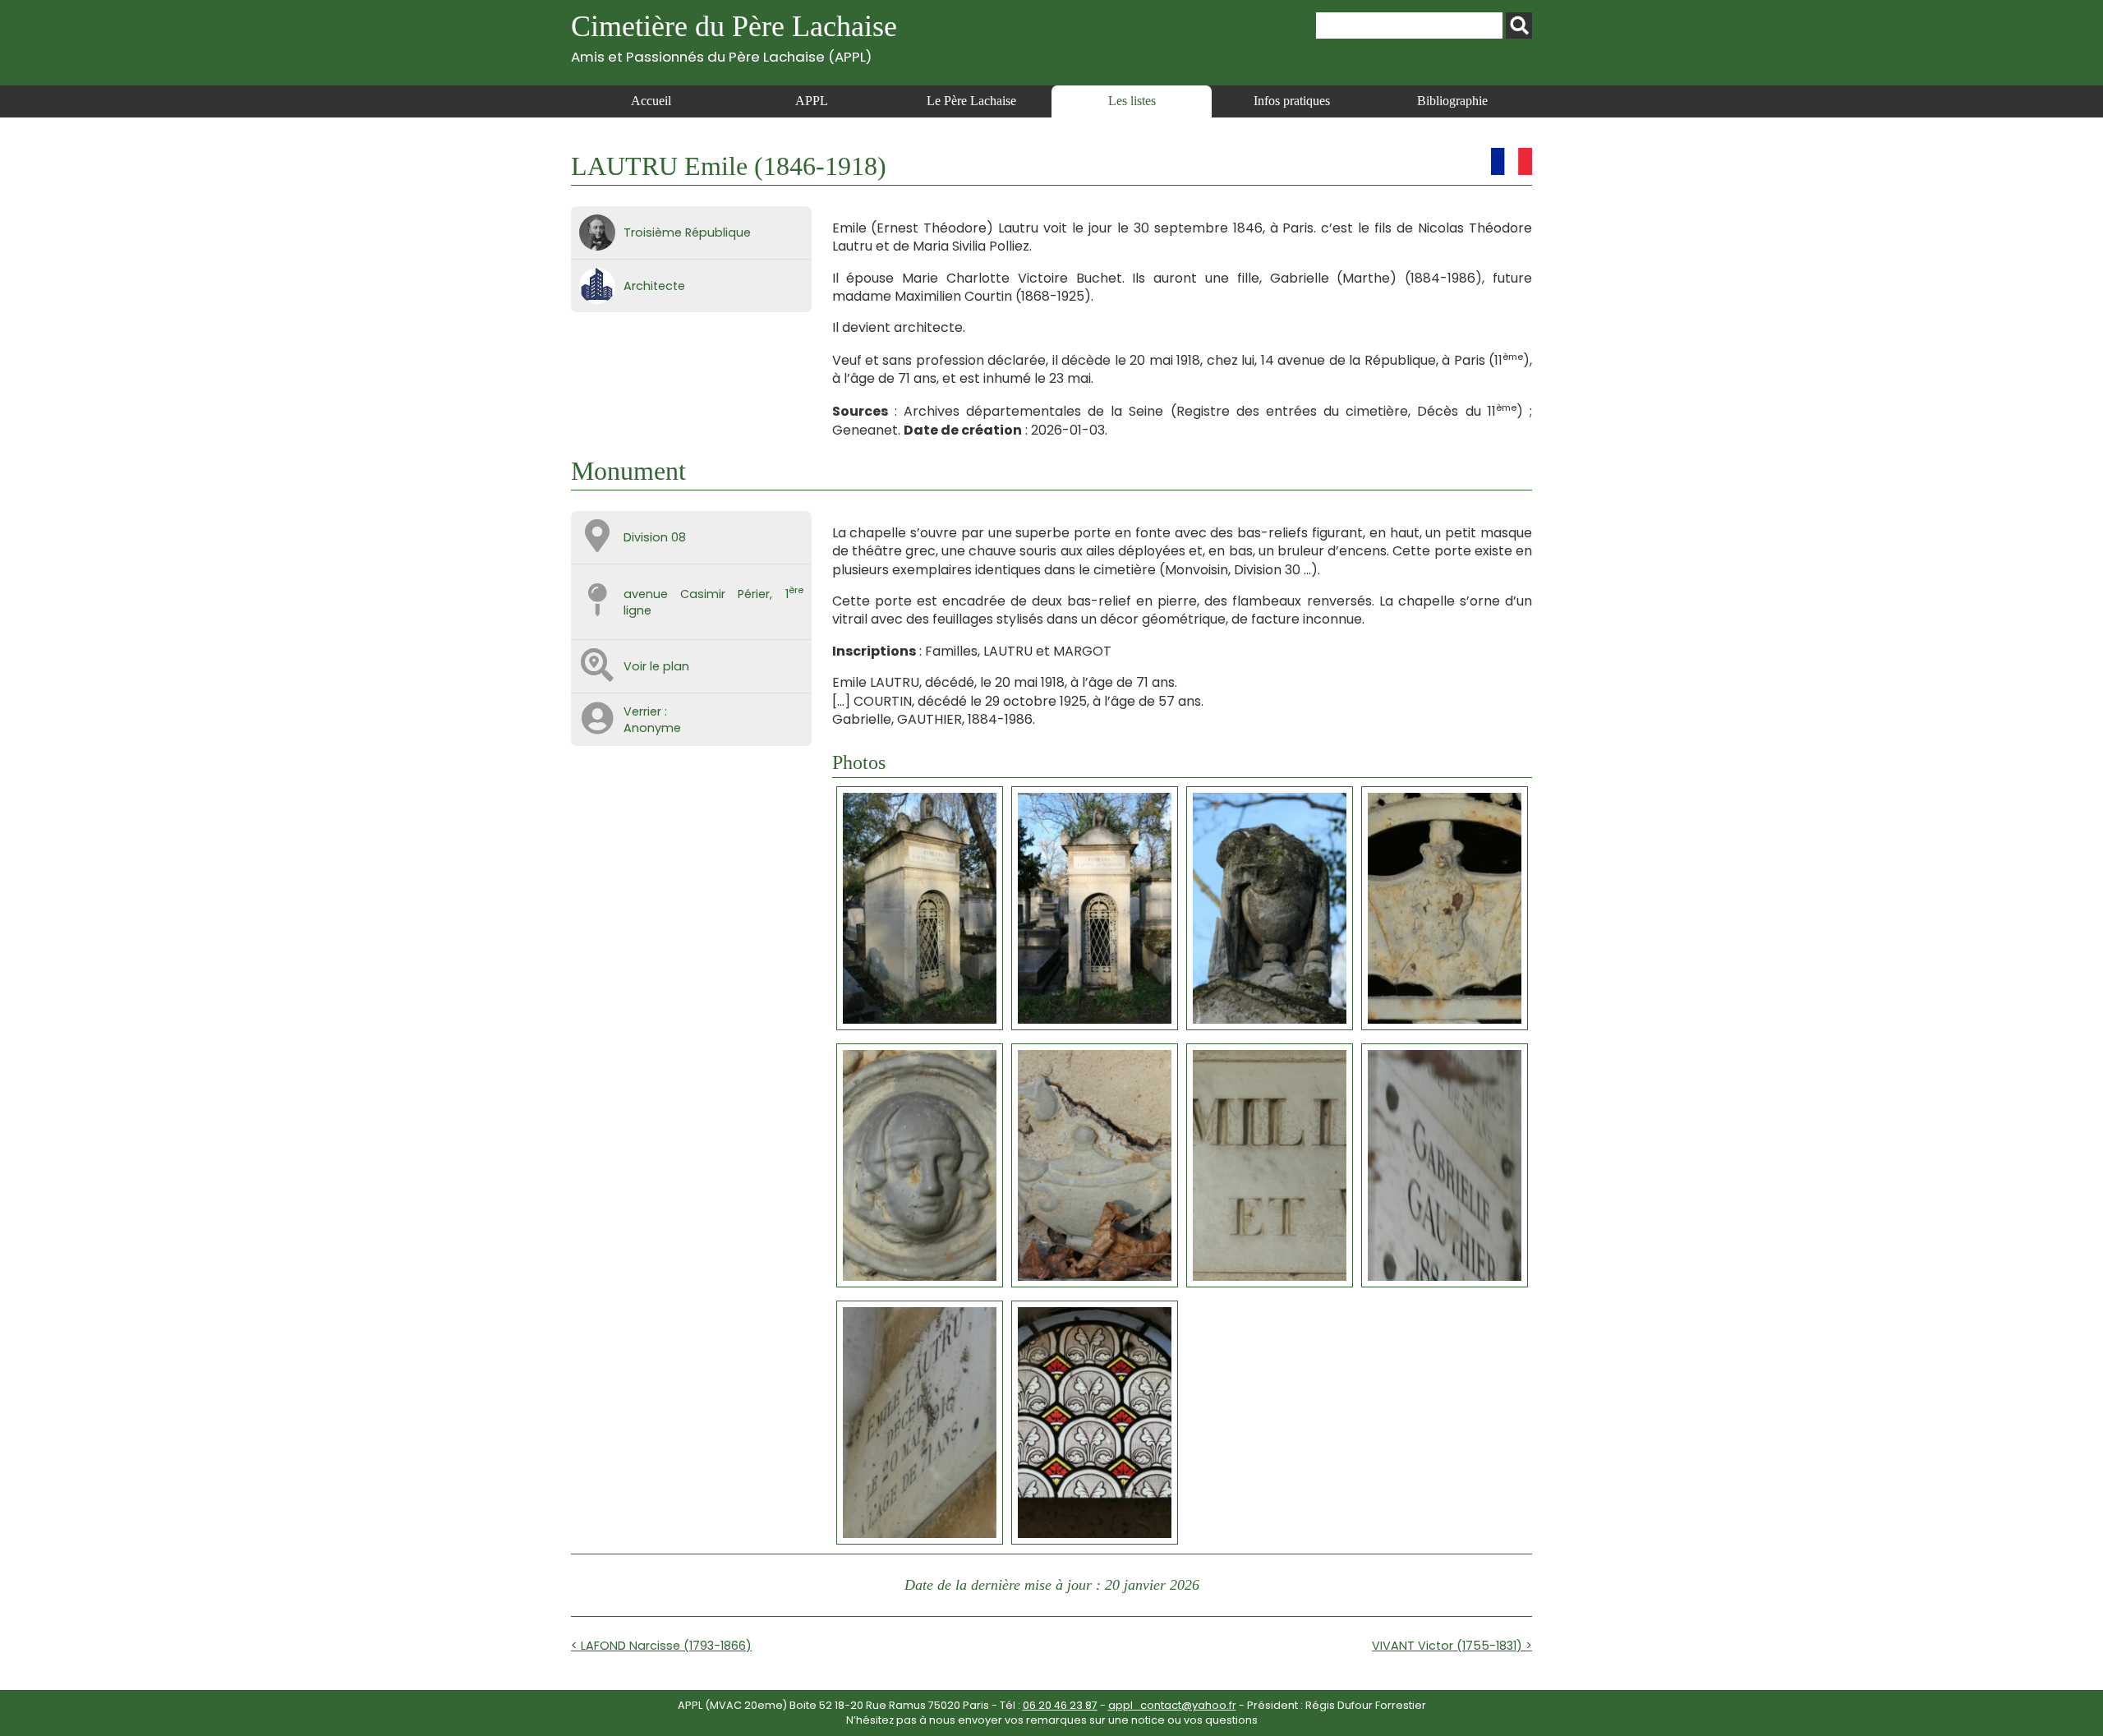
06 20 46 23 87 (1060, 1705)
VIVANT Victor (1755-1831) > (1452, 1646)
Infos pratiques (1292, 101)
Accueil (651, 101)
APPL (812, 101)
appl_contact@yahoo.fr (1172, 1705)
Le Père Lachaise (971, 101)
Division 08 (655, 537)
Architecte (654, 286)
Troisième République (687, 233)
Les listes (1132, 101)
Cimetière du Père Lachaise (734, 37)
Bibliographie (1452, 101)
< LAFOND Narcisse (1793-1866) (661, 1646)
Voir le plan (656, 666)
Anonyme (652, 728)
